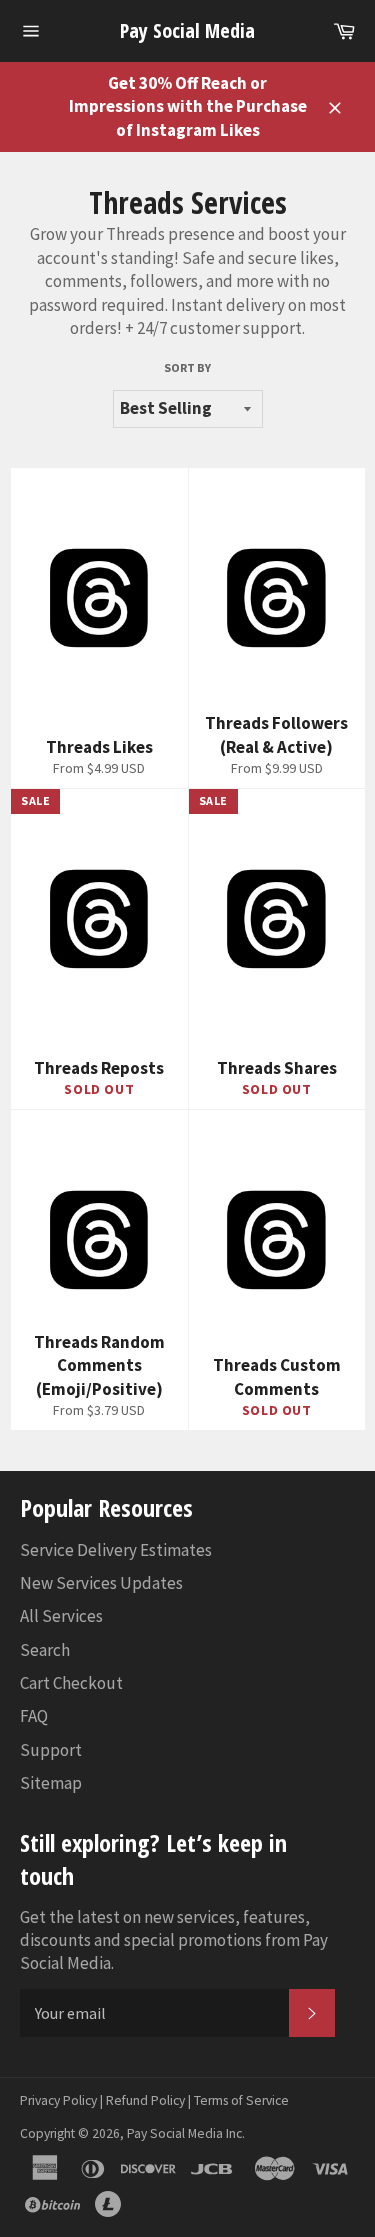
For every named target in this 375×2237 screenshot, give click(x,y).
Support (51, 1750)
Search (45, 1650)
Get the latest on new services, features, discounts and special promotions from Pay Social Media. (174, 1940)
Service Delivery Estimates (116, 1550)
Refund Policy (145, 2100)
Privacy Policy (58, 2100)
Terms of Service (241, 2100)
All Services (61, 1616)
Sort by (187, 367)
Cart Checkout (71, 1683)
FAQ (34, 1716)
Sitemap (51, 1783)
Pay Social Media (187, 30)
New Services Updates (101, 1583)
